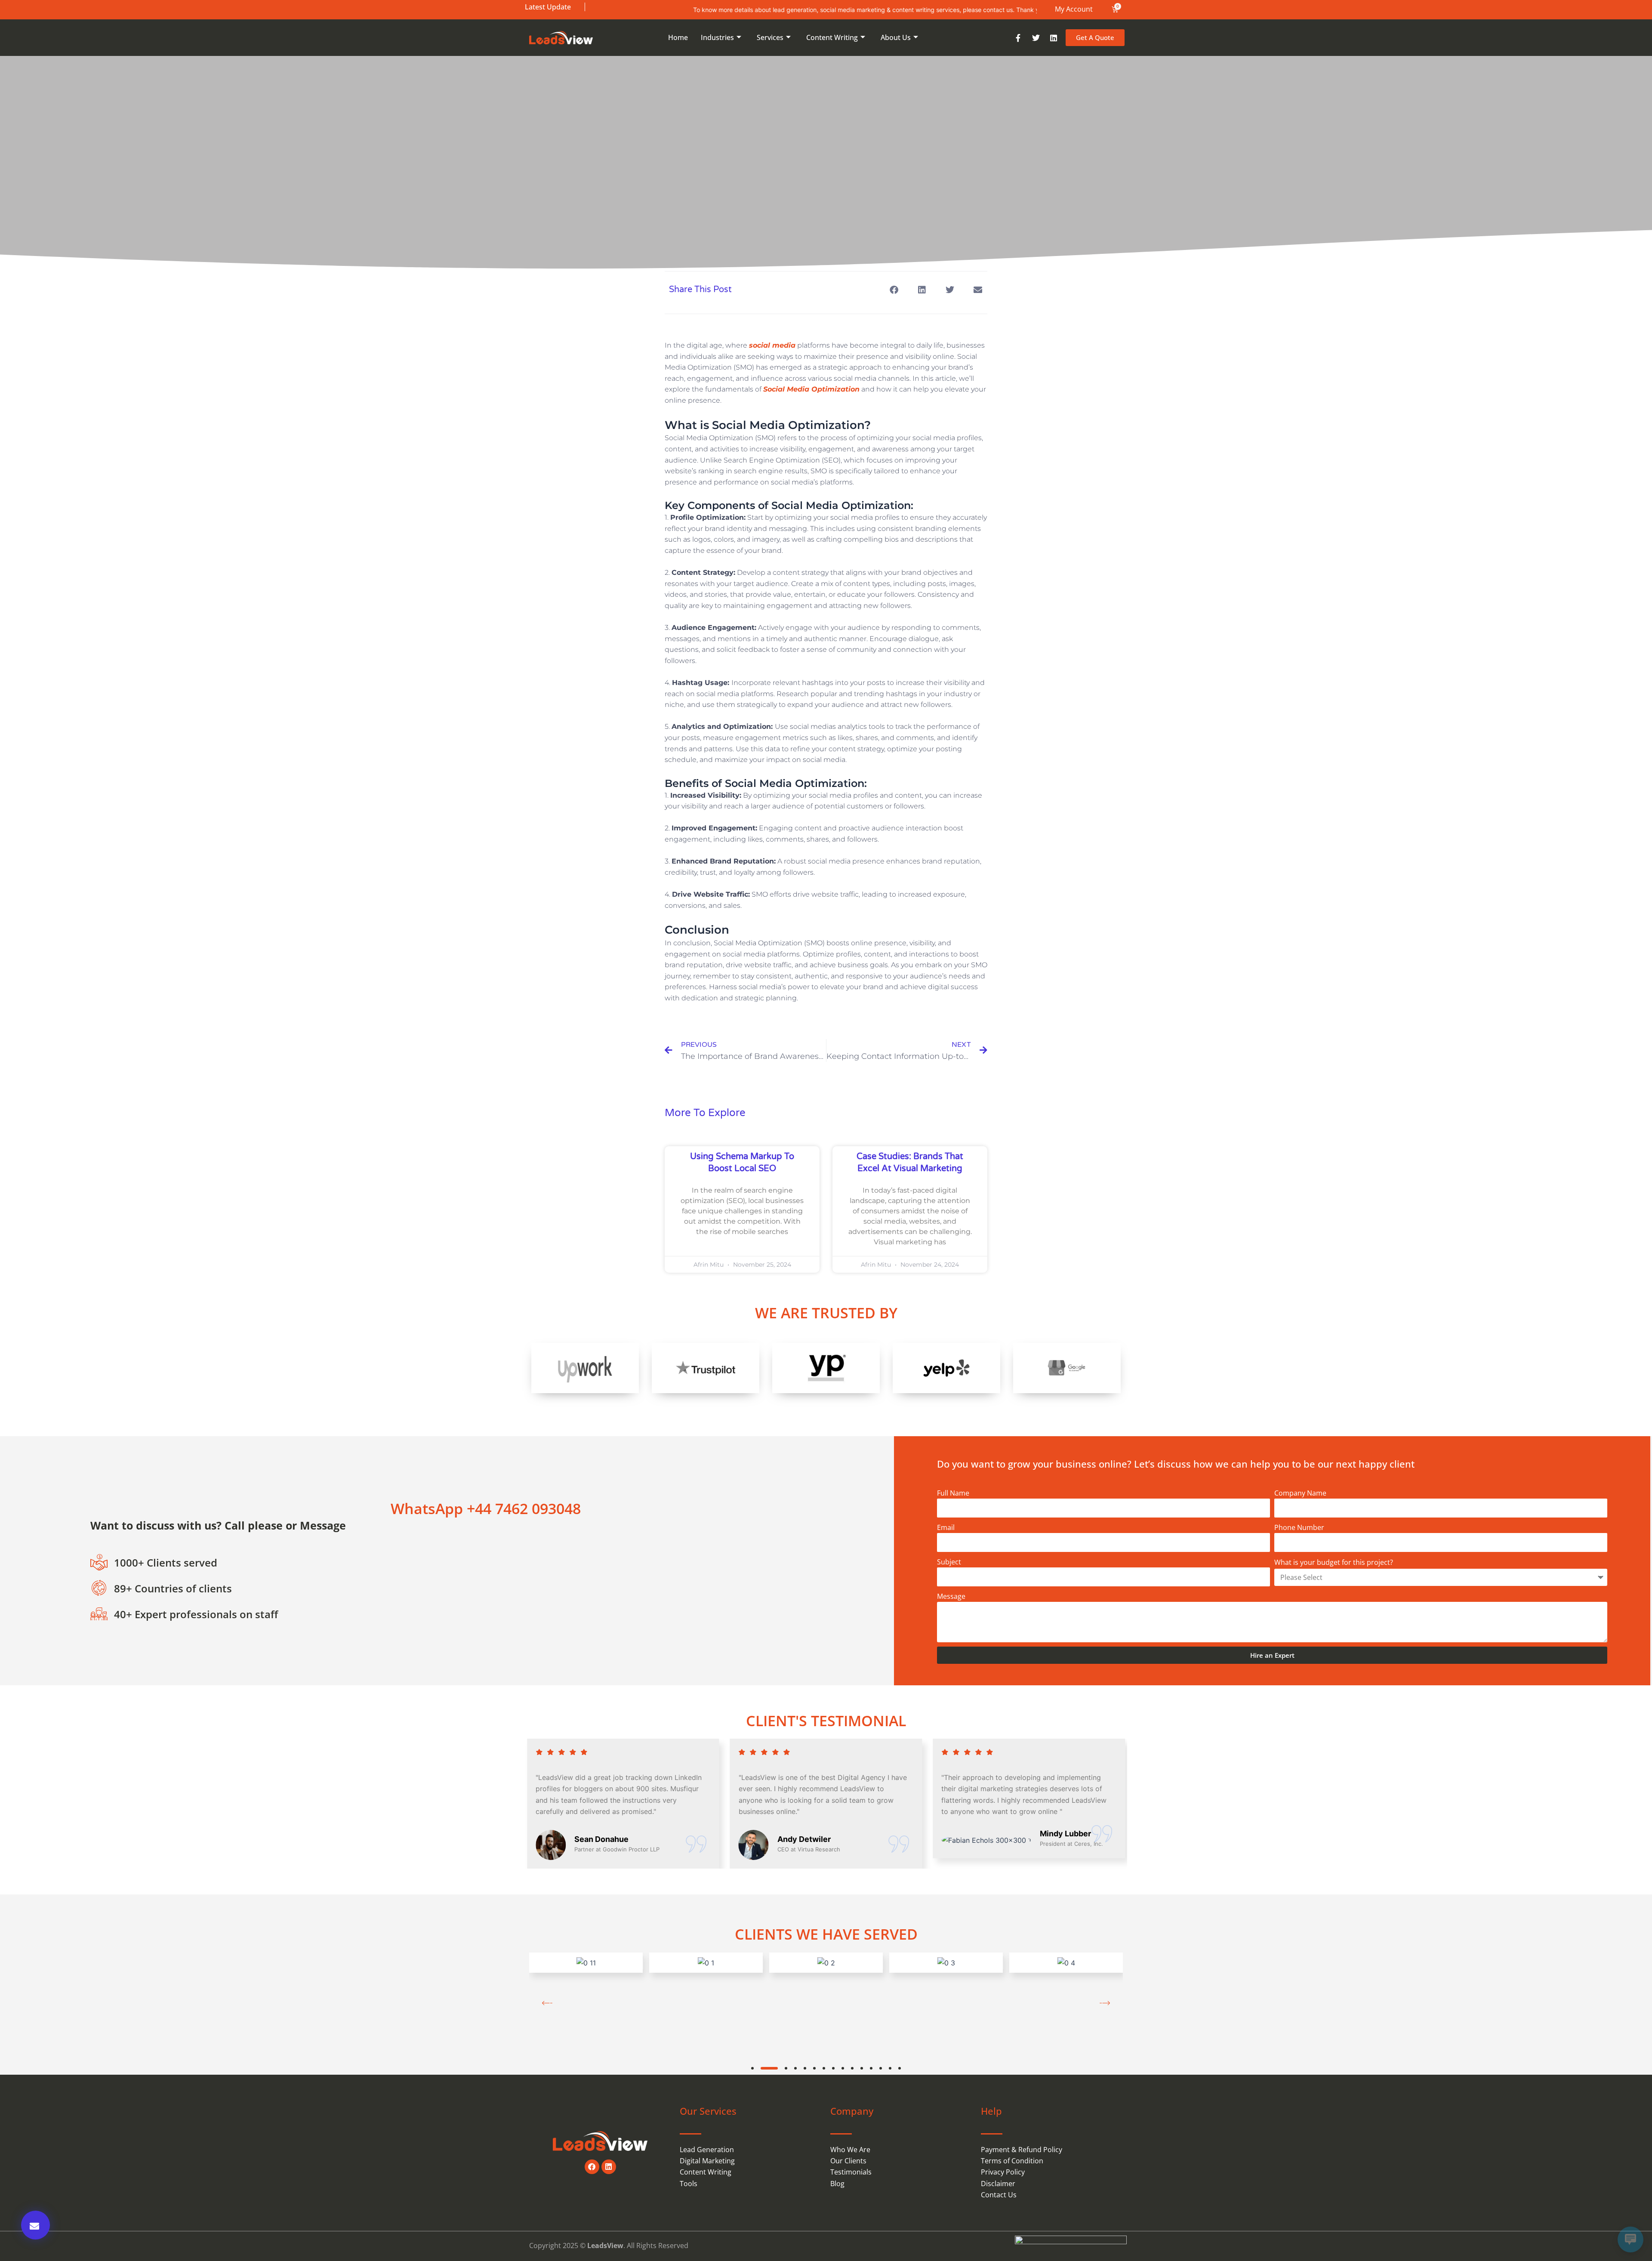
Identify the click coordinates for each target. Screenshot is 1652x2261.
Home (678, 37)
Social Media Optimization (811, 389)
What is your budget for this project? (1334, 1562)
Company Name (1300, 1493)
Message (951, 1596)
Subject (949, 1562)
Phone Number (1299, 1527)
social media (772, 345)
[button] (894, 290)
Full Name (953, 1493)
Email (946, 1527)
